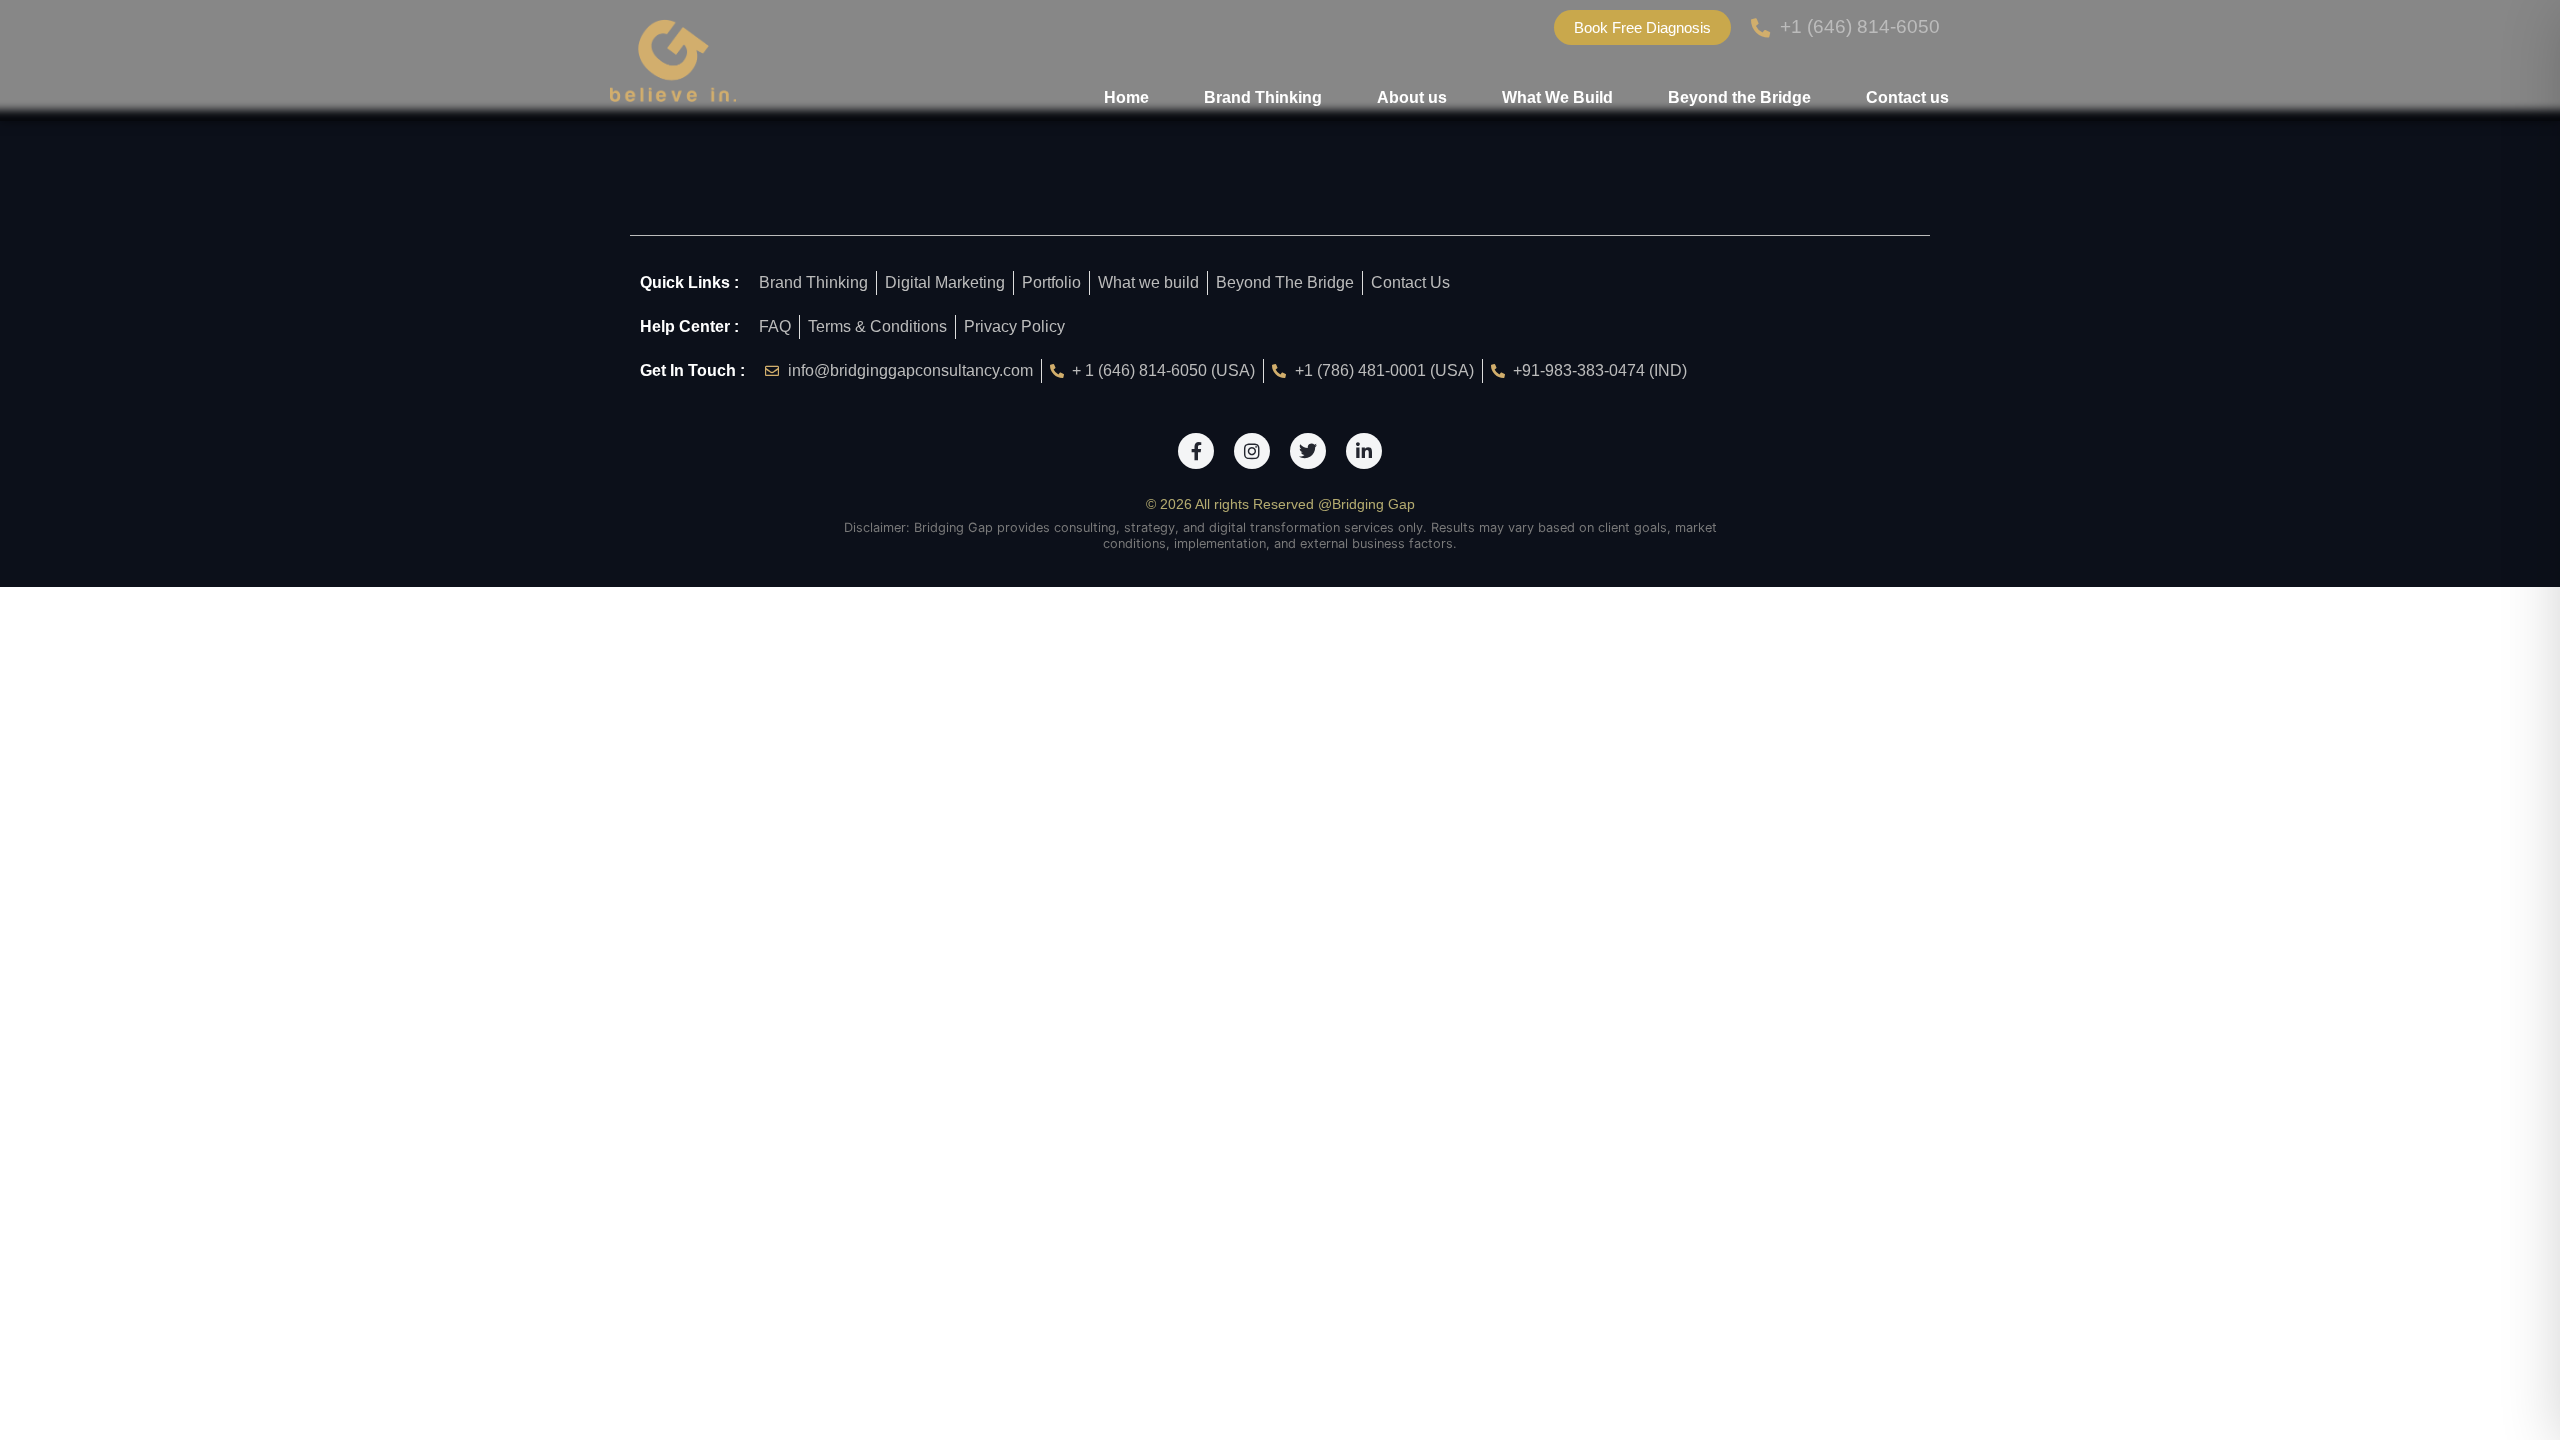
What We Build (1557, 97)
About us (1412, 97)
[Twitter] (1308, 451)
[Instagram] (1252, 451)
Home (1126, 97)
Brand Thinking (1263, 97)
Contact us (1907, 97)
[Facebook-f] (1196, 451)
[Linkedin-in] (1364, 451)
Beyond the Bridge (1739, 97)
